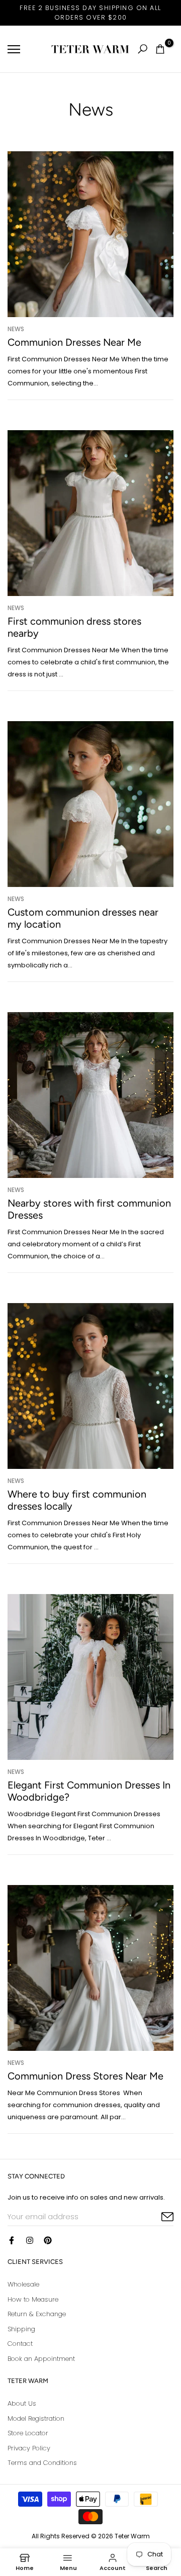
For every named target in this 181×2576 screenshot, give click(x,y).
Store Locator (28, 2433)
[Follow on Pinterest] (48, 2240)
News (16, 329)
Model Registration (36, 2418)
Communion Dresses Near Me (74, 342)
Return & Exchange (37, 2314)
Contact (20, 2344)
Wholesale (23, 2284)
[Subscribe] (156, 2217)
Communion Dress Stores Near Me (85, 2076)
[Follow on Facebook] (12, 2240)
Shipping (21, 2329)
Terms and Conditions (42, 2463)
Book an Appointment (41, 2359)
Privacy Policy (29, 2448)
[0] (160, 49)
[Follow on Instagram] (30, 2240)
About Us (22, 2403)
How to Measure (33, 2299)
